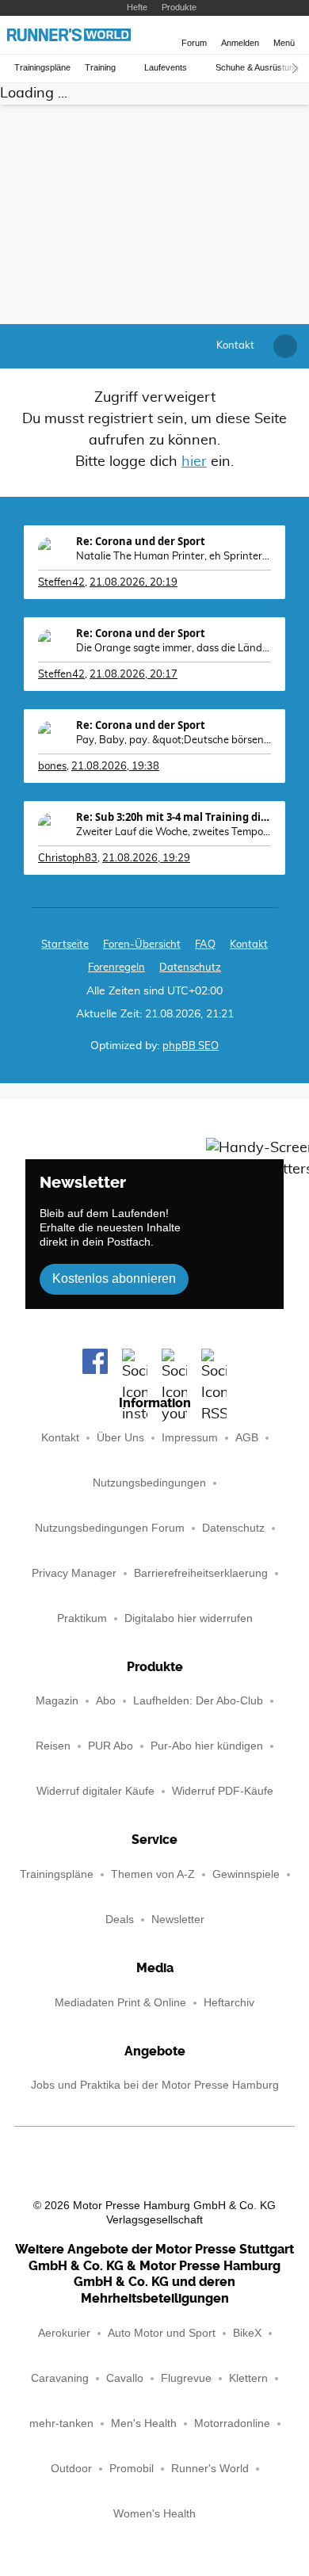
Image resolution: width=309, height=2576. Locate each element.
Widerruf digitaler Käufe (95, 1791)
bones (52, 767)
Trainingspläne (42, 68)
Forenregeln (116, 968)
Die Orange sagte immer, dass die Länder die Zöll (174, 649)
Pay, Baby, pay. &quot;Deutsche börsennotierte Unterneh (174, 740)
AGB (247, 1438)
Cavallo (125, 2378)
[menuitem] (235, 346)
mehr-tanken (61, 2423)
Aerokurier (64, 2333)
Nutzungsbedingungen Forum (110, 1528)
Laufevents (166, 68)
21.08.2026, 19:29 (146, 859)
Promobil (132, 2469)
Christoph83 (68, 859)
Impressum (190, 1438)
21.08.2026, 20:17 (134, 675)
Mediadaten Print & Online (120, 2003)
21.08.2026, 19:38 (115, 767)
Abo (106, 1701)
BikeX (247, 2333)
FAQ (205, 945)
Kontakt (60, 1438)
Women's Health (154, 2514)
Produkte (179, 7)
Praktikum (82, 1618)
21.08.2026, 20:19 (134, 583)
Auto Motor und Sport (162, 2333)
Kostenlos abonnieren (114, 1278)
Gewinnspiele (246, 1874)
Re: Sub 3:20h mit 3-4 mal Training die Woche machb (174, 817)
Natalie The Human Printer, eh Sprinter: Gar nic (174, 557)
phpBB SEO (191, 1046)
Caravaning (60, 2378)
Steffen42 (61, 583)
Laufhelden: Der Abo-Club (198, 1701)
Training (100, 68)
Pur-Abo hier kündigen (207, 1746)
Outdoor (71, 2469)
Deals (120, 1920)
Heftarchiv (229, 2003)
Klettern (248, 2378)
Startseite (65, 945)
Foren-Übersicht (142, 945)
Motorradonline (232, 2423)
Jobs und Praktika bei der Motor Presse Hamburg (155, 2085)
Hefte (137, 7)
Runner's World (210, 2469)
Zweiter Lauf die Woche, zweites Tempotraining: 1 (174, 832)
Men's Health (144, 2423)
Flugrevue (186, 2378)
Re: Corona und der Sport (141, 541)
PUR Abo (111, 1746)
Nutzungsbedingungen (149, 1483)
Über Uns (120, 1438)
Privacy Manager (74, 1573)
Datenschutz (190, 968)
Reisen (53, 1746)
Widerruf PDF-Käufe (223, 1791)
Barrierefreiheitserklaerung (201, 1573)
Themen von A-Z (153, 1874)
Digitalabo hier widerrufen (189, 1618)
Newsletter (178, 1920)
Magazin (57, 1701)
